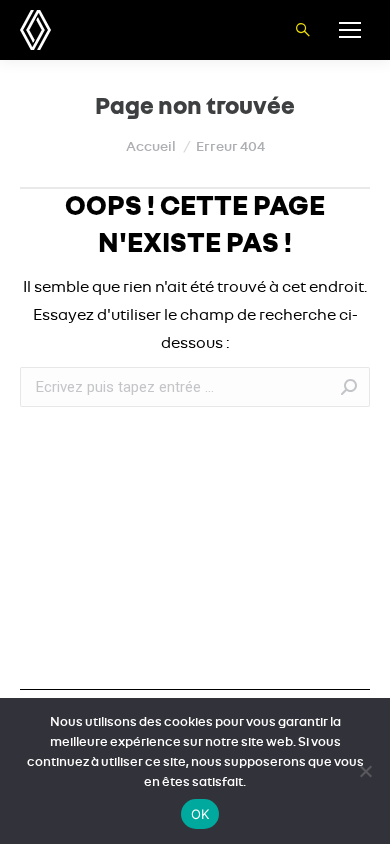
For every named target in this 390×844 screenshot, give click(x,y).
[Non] (365, 771)
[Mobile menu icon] (350, 30)
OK (200, 814)
